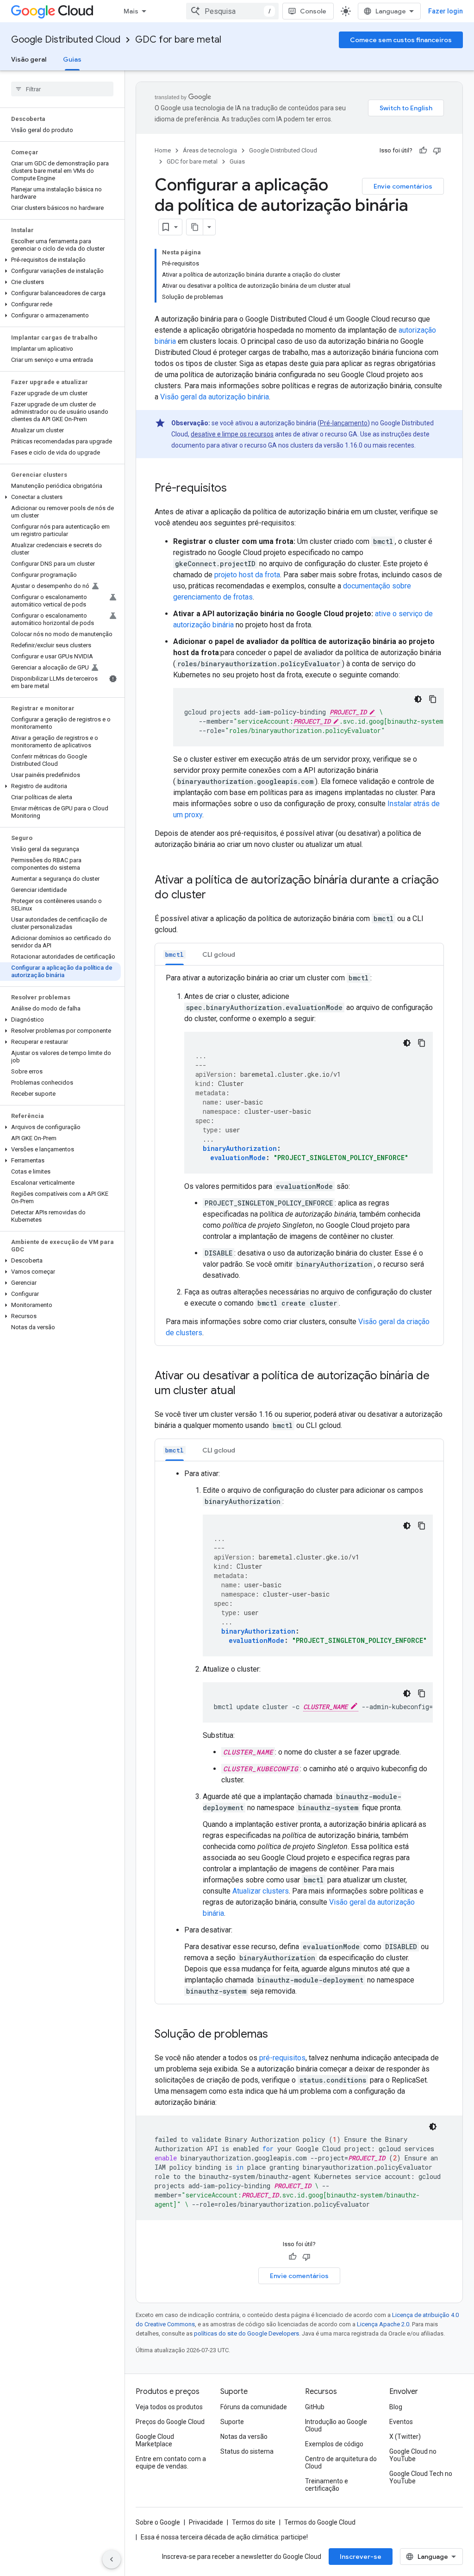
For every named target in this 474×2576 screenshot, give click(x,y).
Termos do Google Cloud (320, 2522)
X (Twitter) (405, 2437)
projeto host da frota (247, 575)
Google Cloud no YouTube (413, 2455)
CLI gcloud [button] (219, 954)
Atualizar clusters (261, 1891)
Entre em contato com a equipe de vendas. (171, 2462)
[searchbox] (62, 89)
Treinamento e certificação (327, 2485)
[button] (60, 260)
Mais (131, 11)
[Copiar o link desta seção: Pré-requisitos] (236, 489)
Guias (72, 59)
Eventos (401, 2422)
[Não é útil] (437, 151)
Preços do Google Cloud (170, 2422)
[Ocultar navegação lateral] (112, 2559)
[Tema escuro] (418, 699)
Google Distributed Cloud (66, 40)
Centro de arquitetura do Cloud (341, 2462)
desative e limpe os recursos (232, 434)
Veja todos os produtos (169, 2407)
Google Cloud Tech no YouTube (421, 2477)
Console (313, 11)
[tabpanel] (299, 1155)
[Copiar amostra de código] (433, 699)
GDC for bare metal (178, 40)
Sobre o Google (158, 2522)
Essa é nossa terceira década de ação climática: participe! (224, 2537)
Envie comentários (403, 186)
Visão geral (29, 59)
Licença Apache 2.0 (383, 2324)
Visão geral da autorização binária (215, 397)
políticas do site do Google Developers (246, 2333)
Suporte (232, 2422)
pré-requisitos (282, 2058)
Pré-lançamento (344, 423)
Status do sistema (247, 2451)
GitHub (315, 2407)
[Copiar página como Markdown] (195, 227)
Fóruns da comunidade (254, 2407)
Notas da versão (244, 2437)
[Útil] (423, 151)
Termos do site (254, 2522)
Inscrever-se (361, 2557)
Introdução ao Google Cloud (336, 2425)
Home (163, 150)
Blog (396, 2407)
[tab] (175, 954)
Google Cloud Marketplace (155, 2440)
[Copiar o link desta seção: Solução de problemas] (277, 2035)
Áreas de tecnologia (210, 150)
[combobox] (232, 11)
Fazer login (446, 11)
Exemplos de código (334, 2444)
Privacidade (206, 2522)
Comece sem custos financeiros (401, 40)
